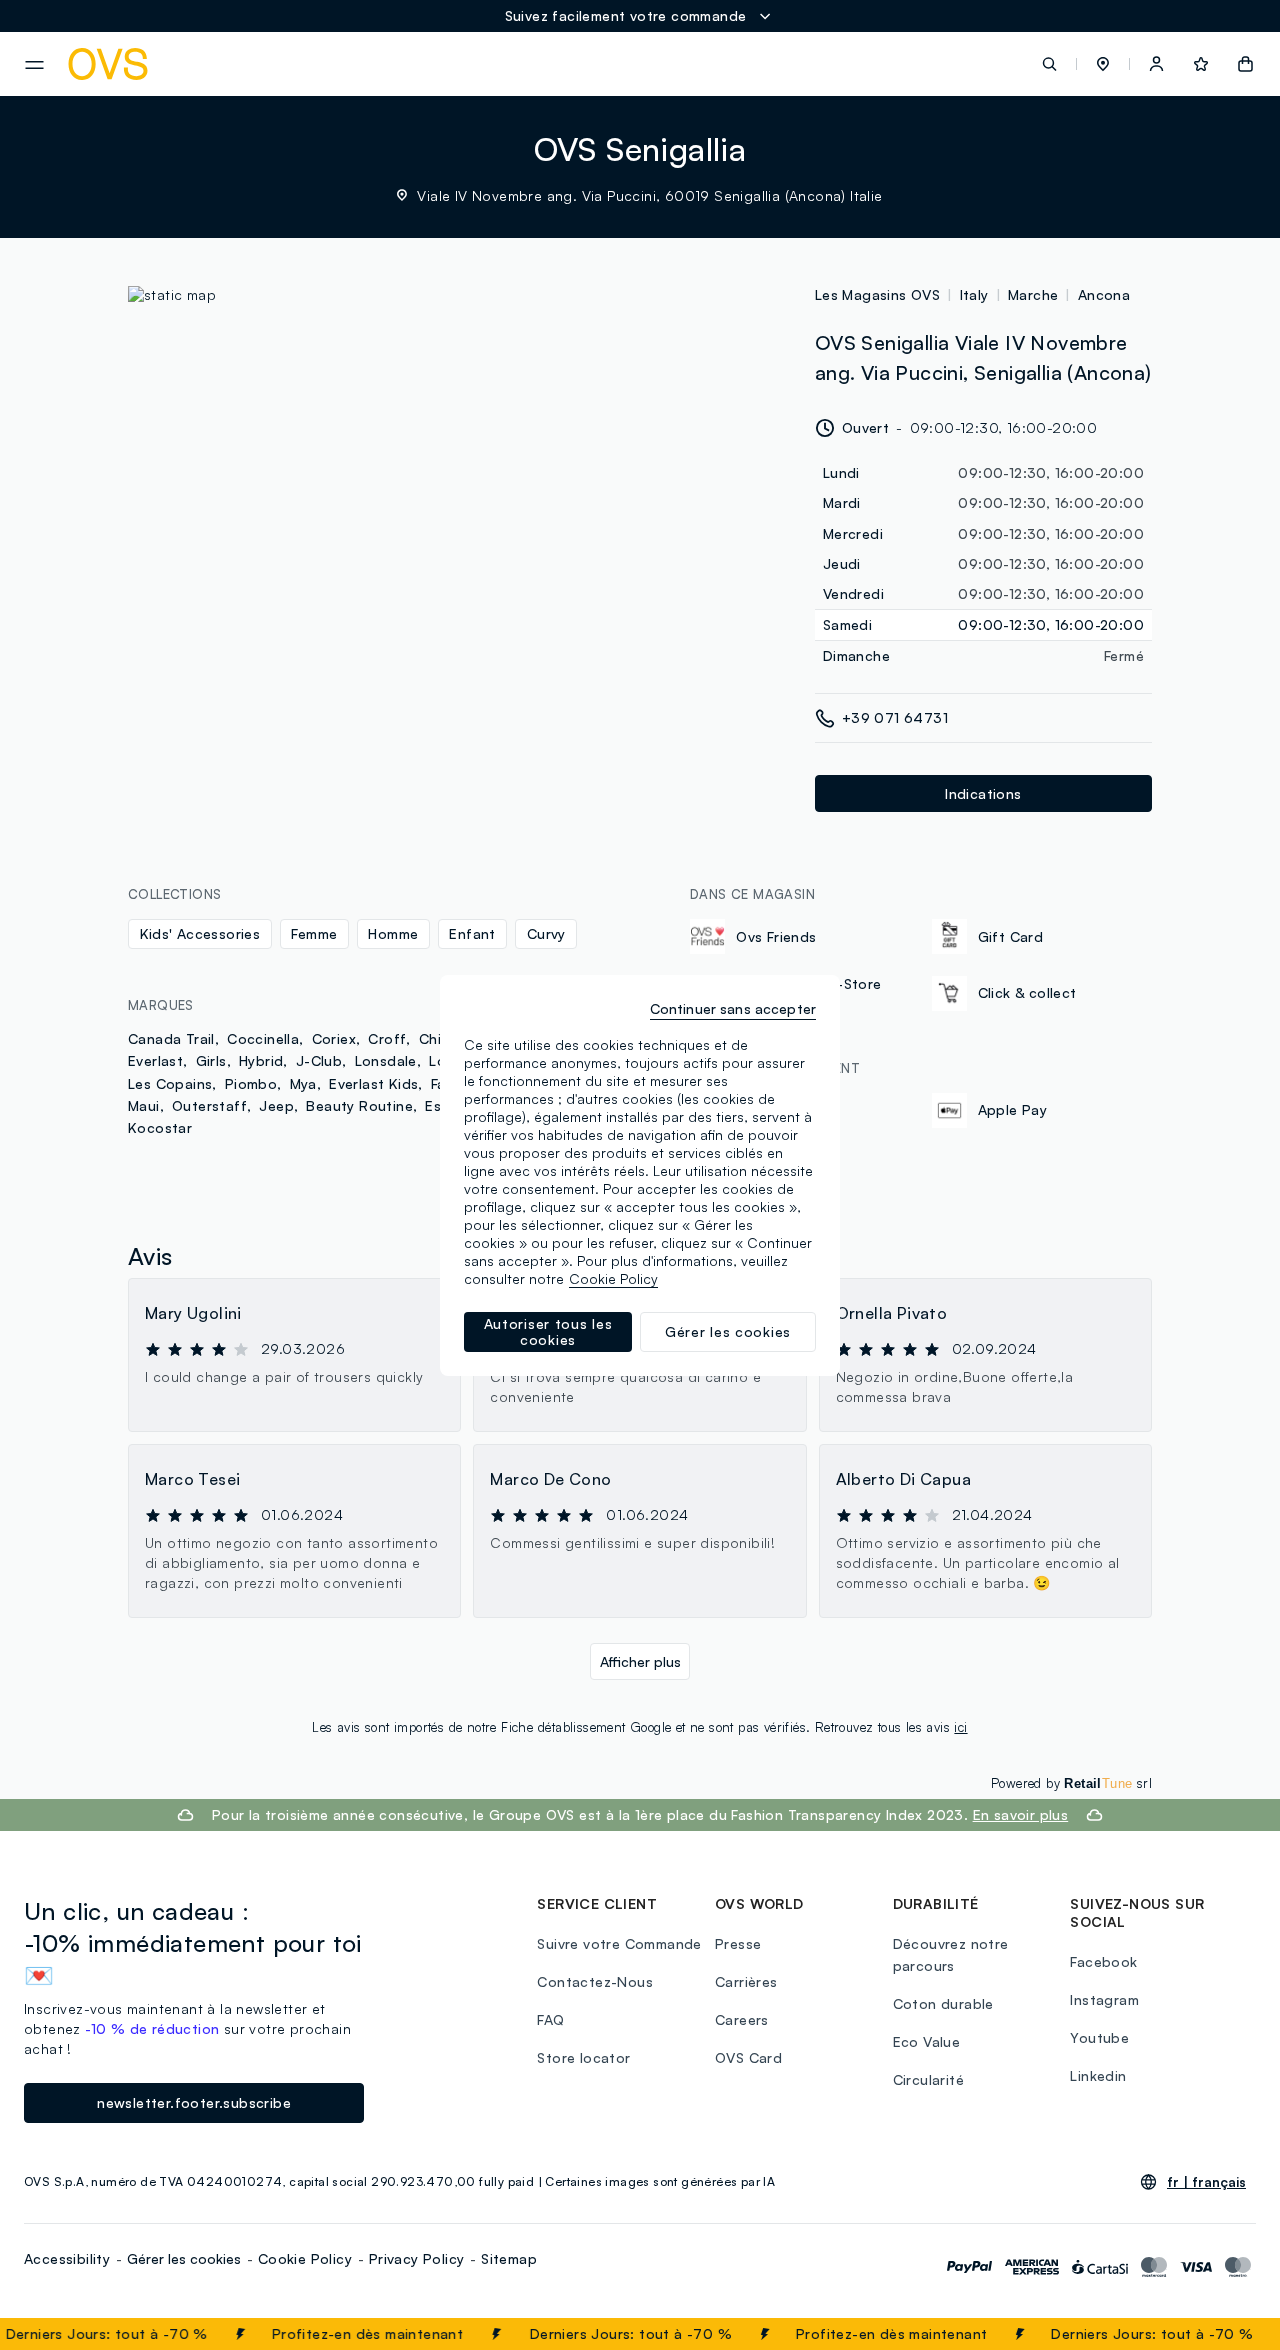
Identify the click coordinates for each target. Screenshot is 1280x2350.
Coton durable (943, 2003)
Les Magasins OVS (877, 294)
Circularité (928, 2079)
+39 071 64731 (895, 717)
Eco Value (927, 2041)
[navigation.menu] (34, 65)
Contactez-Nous (595, 1981)
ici (960, 1727)
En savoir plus (1021, 1814)
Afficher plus (640, 1661)
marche (1033, 294)
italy (974, 294)
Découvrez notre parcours (951, 1954)
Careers (742, 2019)
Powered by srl (1071, 1783)
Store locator (583, 2057)
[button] (1103, 64)
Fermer (1225, 2334)
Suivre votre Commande (619, 1943)
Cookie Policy (305, 2258)
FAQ (550, 2019)
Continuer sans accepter (733, 1008)
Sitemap (509, 2258)
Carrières (746, 1981)
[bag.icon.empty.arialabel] (1245, 64)
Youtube (1099, 2037)
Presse (738, 1943)
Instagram (1104, 1999)
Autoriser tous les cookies (548, 1331)
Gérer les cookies (184, 2258)
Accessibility (67, 2258)
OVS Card (748, 2057)
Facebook (1103, 1961)
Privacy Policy (417, 2258)
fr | (1206, 2182)
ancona (1104, 294)
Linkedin (1098, 2075)
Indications (983, 793)
